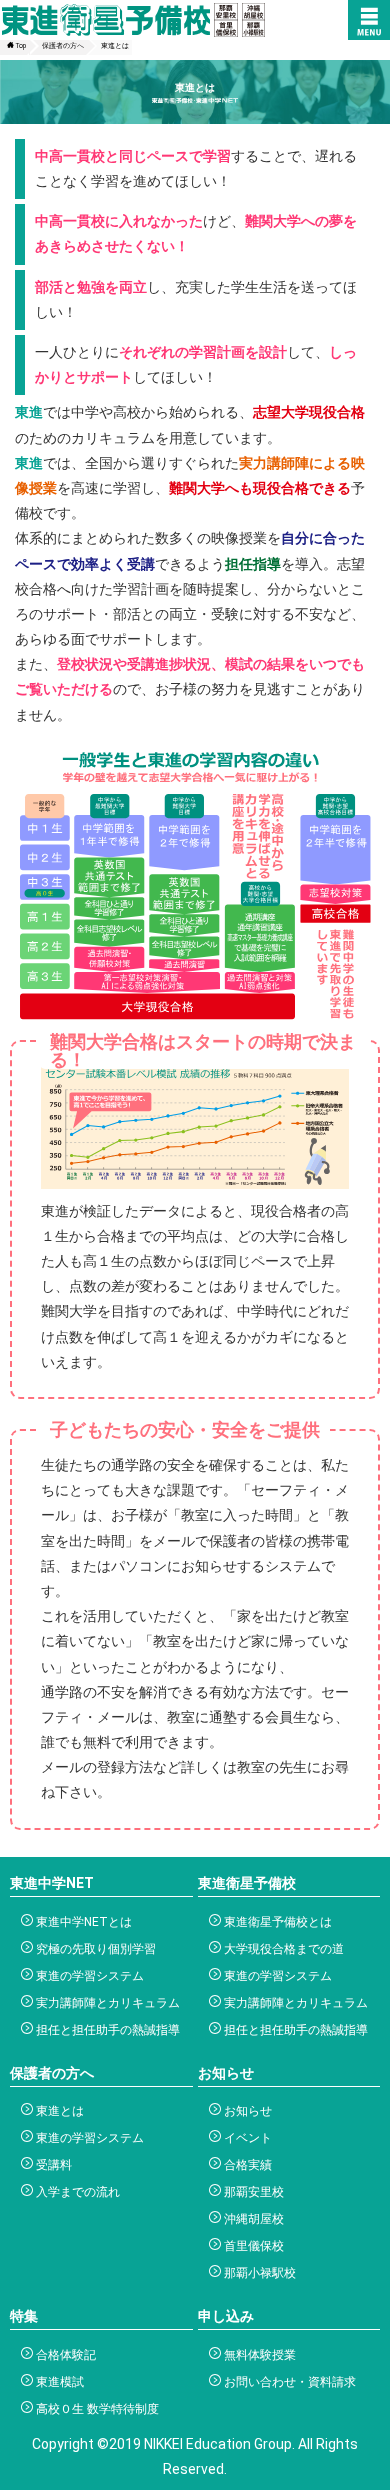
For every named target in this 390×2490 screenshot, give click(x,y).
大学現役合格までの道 (282, 1949)
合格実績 (246, 2165)
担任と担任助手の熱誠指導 (106, 2030)
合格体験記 (64, 2355)
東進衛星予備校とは (276, 1922)
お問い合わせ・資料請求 (288, 2382)
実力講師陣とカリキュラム (106, 2003)
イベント (246, 2138)
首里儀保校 (252, 2246)
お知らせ (246, 2111)
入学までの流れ (76, 2192)
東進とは (58, 2111)
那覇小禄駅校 (258, 2273)
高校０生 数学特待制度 (96, 2409)
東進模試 (58, 2382)
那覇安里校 (252, 2192)
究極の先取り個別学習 (94, 1949)
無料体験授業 (258, 2355)
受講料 (52, 2165)
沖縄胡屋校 (252, 2219)
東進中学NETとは (82, 1922)
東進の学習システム (88, 1976)
